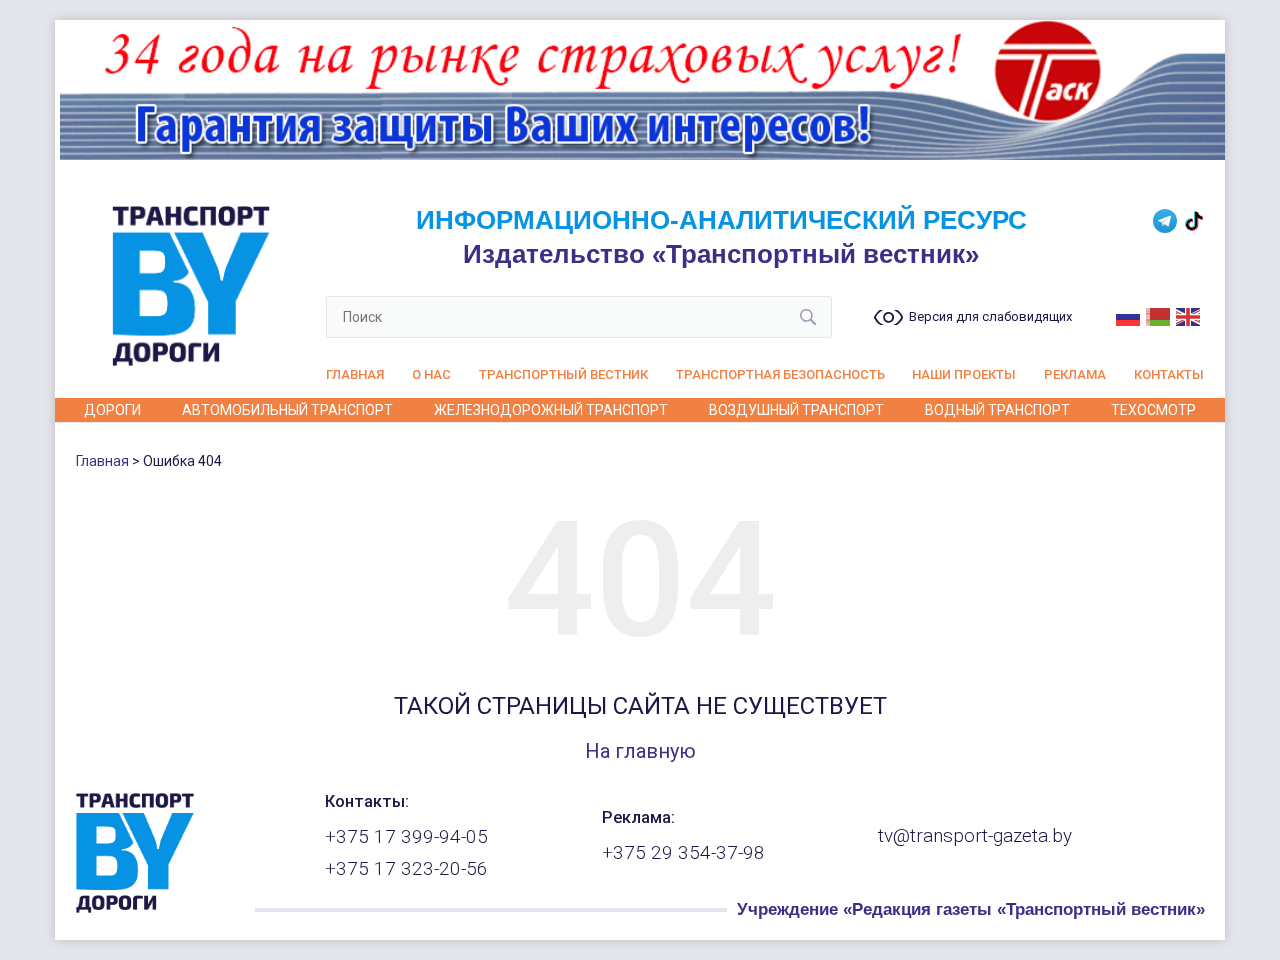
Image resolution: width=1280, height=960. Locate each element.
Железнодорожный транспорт (551, 410)
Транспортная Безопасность (780, 374)
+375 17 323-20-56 (406, 869)
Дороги (112, 410)
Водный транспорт (997, 410)
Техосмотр (1153, 410)
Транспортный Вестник (563, 374)
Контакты (1169, 374)
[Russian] (1129, 315)
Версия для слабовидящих (990, 317)
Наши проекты (964, 374)
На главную (640, 751)
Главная (355, 374)
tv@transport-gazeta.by (975, 836)
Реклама (1075, 374)
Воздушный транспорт (796, 410)
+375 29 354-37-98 (683, 853)
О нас (431, 374)
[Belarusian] (1159, 315)
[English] (1189, 315)
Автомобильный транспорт (287, 410)
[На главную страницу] (135, 908)
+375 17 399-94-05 (406, 837)
